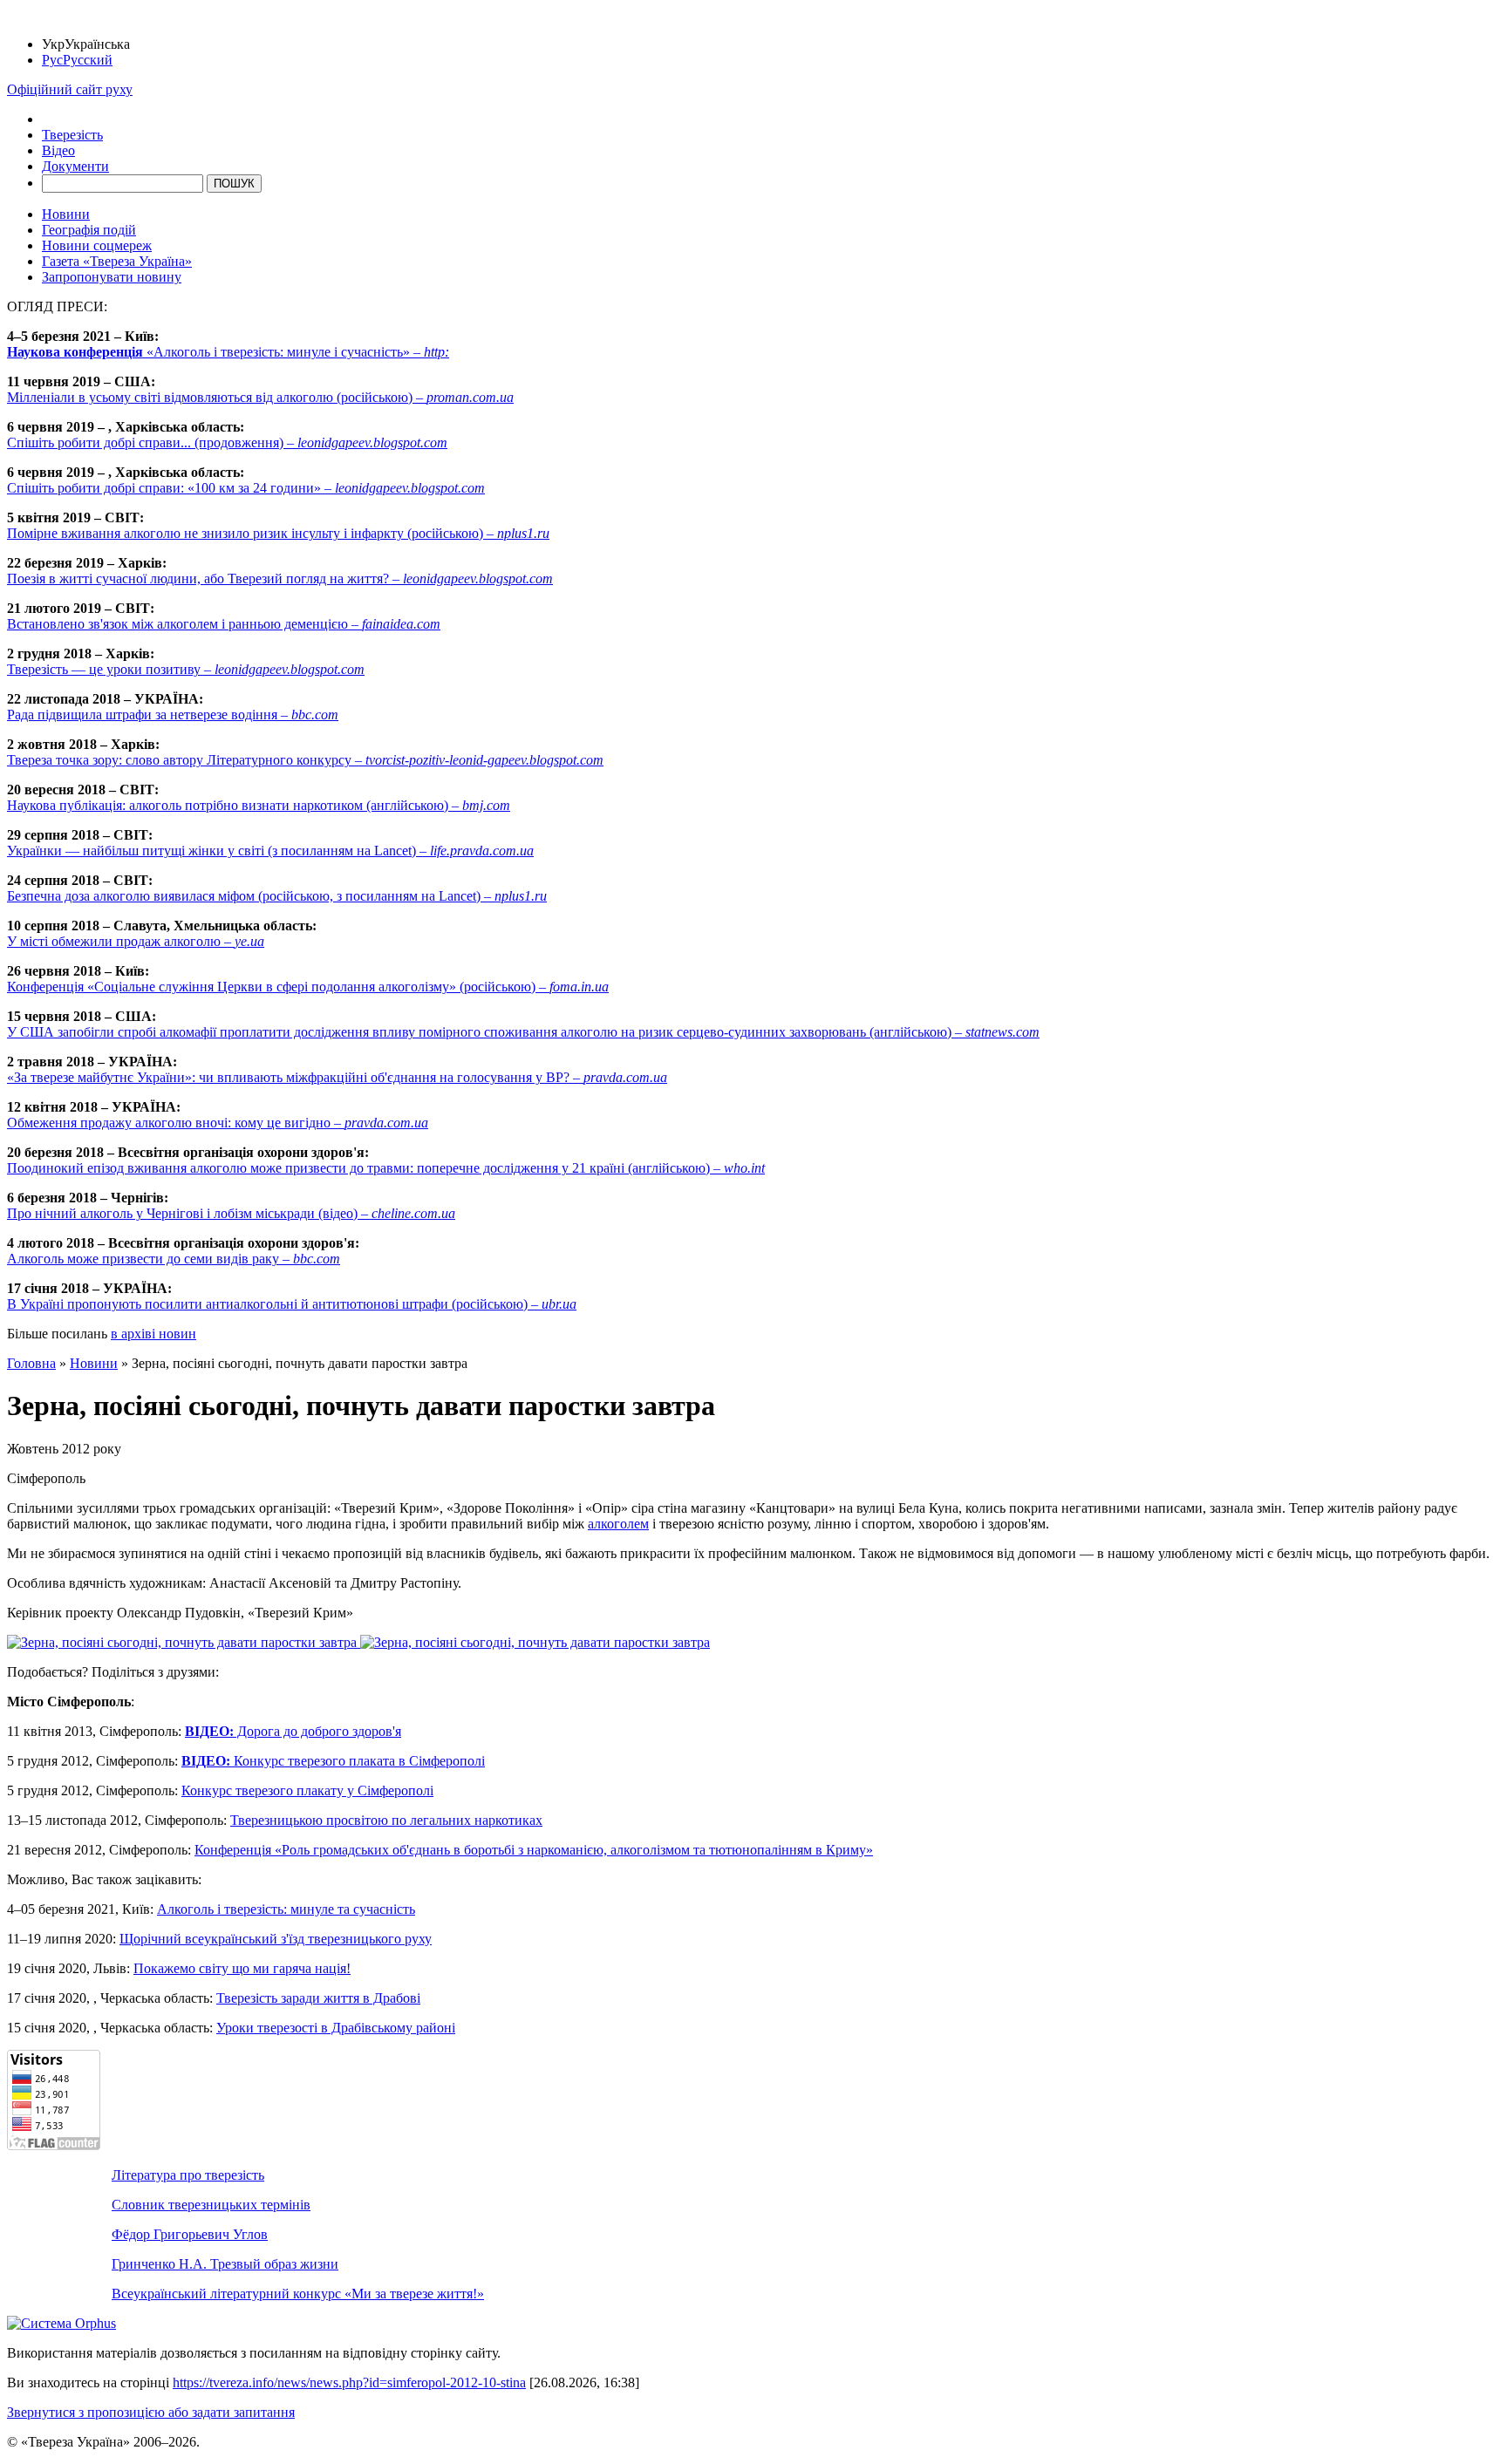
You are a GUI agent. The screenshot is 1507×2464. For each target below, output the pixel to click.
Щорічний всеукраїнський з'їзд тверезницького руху (276, 1939)
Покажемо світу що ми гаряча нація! (242, 1968)
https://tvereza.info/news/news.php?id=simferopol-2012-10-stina (349, 2382)
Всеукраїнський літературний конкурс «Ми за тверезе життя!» (298, 2294)
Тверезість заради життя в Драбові (318, 1998)
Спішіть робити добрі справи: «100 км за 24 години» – (246, 488)
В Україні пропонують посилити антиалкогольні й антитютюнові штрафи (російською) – (292, 1304)
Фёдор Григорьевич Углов (190, 2234)
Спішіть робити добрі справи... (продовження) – (227, 442)
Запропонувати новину (112, 277)
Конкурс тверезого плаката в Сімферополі (333, 1761)
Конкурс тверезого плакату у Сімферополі (307, 1790)
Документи (75, 166)
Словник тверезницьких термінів (211, 2205)
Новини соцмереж (97, 245)
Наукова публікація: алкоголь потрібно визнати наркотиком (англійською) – (259, 805)
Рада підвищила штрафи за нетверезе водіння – (173, 715)
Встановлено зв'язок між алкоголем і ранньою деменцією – (224, 624)
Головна (31, 1363)
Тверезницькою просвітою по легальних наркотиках (386, 1820)
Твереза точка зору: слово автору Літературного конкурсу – (305, 760)
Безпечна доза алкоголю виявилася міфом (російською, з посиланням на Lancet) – (277, 896)
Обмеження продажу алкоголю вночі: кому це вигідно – (218, 1123)
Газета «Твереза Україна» (117, 261)
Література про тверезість (188, 2175)
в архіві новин (153, 1334)
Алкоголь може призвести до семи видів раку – (174, 1259)
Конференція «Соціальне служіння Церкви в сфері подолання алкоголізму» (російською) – (308, 987)
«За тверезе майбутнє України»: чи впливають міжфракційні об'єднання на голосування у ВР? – (337, 1077)
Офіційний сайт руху (70, 89)
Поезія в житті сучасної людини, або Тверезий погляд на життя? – (280, 579)
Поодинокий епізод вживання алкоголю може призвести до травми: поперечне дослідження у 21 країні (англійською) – (386, 1168)
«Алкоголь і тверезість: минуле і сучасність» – (228, 352)
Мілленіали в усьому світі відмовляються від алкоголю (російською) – (260, 397)
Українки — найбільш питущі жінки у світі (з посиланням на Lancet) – (270, 851)
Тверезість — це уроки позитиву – (186, 669)
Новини (66, 214)
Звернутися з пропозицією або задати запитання (151, 2412)
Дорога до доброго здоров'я (293, 1731)
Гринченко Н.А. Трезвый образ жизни (225, 2264)
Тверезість (72, 135)
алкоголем (618, 1524)
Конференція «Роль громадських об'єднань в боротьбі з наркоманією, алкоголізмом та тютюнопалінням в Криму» (534, 1850)
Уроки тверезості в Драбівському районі (336, 2028)
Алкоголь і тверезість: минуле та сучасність (286, 1909)
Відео (58, 150)
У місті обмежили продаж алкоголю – (136, 941)
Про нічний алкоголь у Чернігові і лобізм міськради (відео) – (231, 1213)
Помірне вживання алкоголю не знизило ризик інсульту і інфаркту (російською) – (278, 533)
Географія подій (89, 230)
